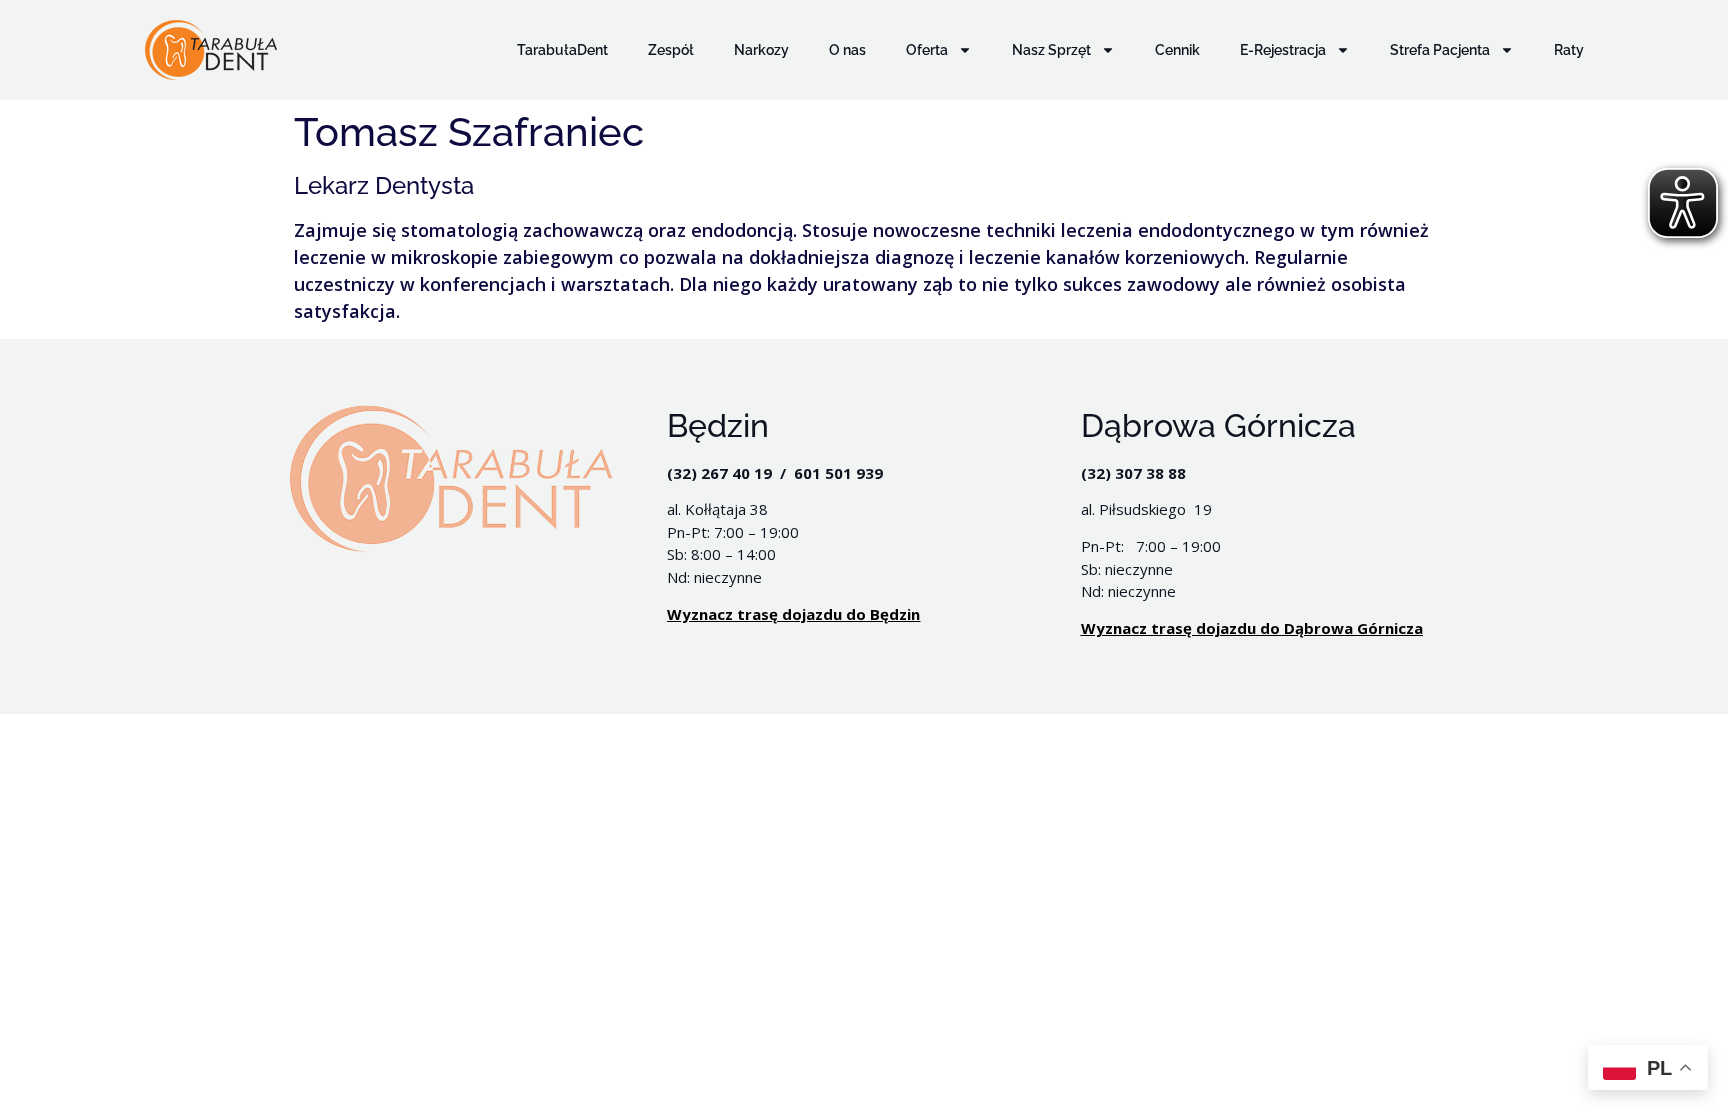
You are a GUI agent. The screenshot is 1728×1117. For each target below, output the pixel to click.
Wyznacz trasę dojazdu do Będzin (793, 614)
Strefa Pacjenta (1440, 50)
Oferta (927, 50)
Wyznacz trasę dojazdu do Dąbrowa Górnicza (1252, 628)
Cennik (1177, 50)
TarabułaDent (562, 50)
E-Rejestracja (1283, 50)
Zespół (671, 50)
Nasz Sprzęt (1051, 50)
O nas (847, 50)
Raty (1569, 50)
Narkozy (761, 50)
